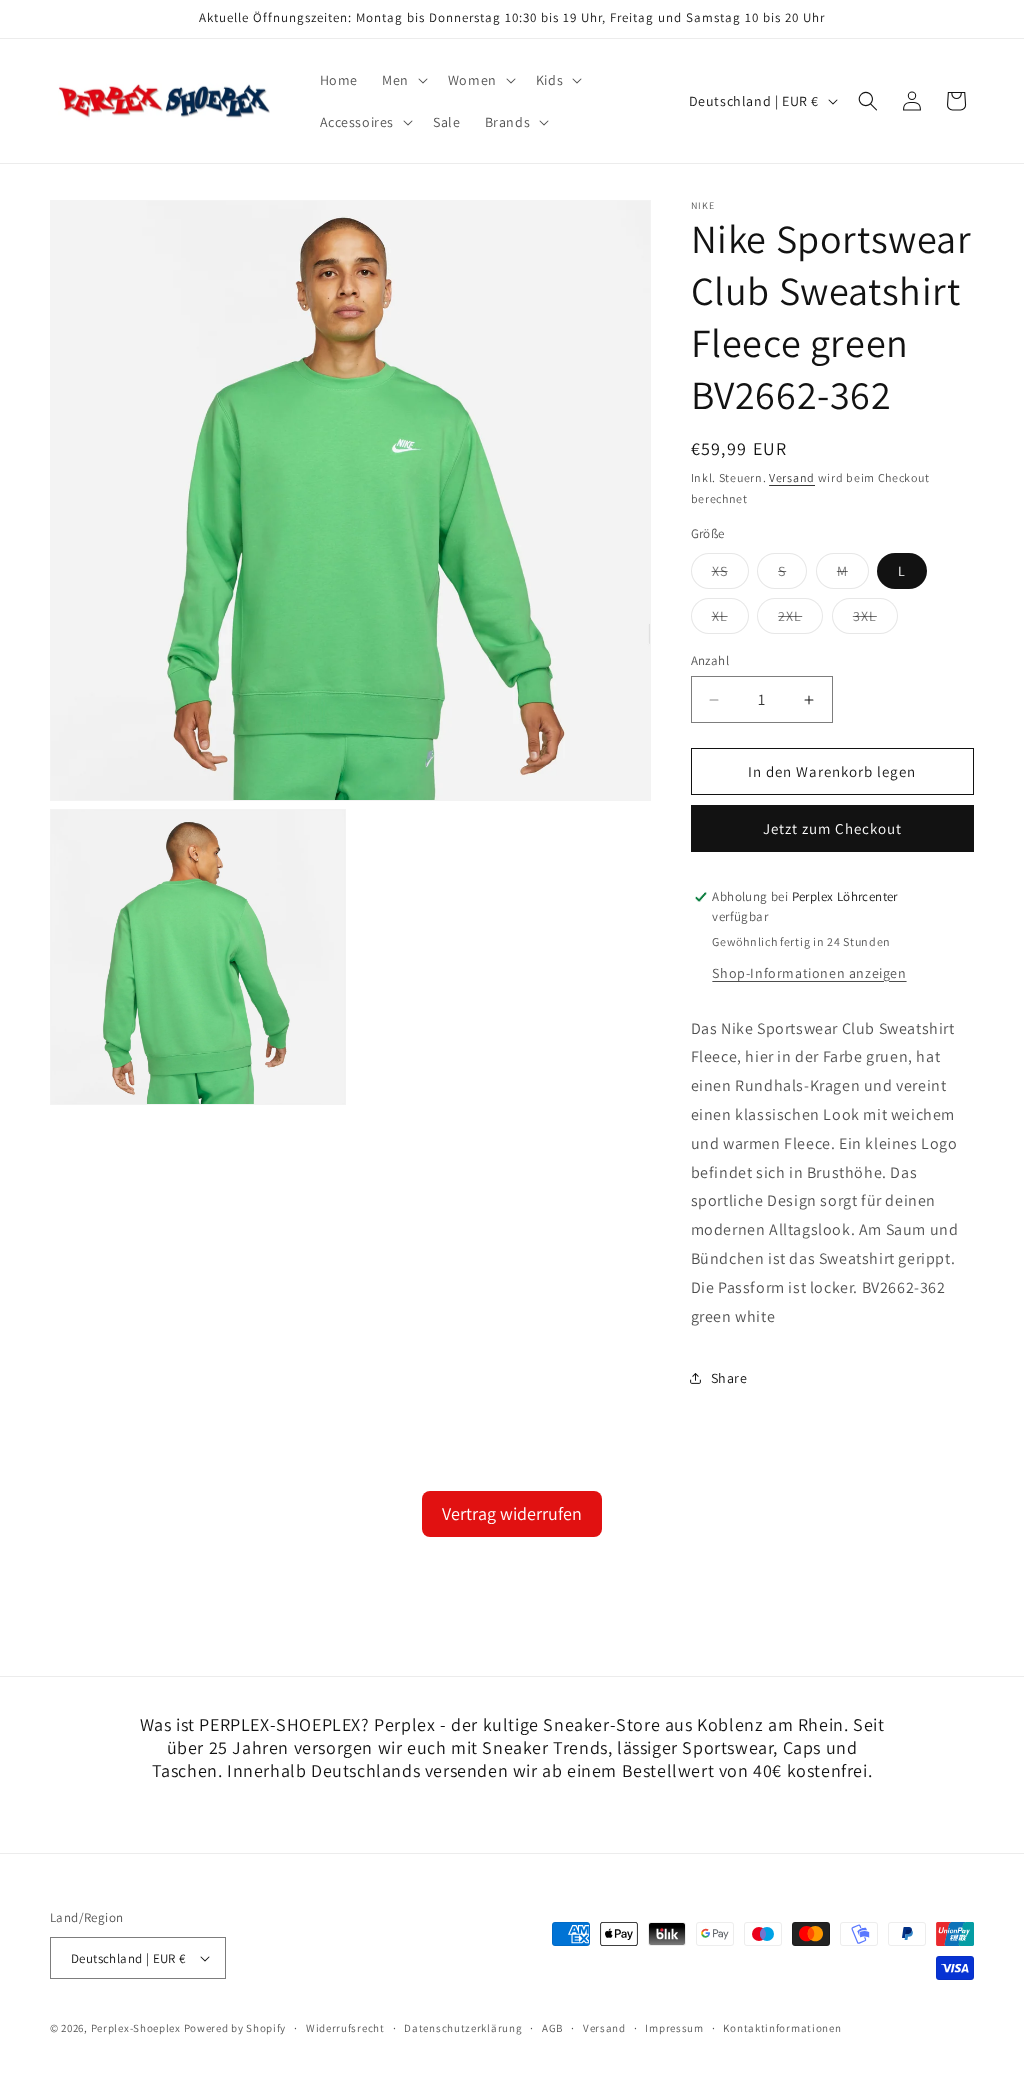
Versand (792, 477)
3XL (875, 620)
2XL (800, 620)
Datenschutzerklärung (463, 2028)
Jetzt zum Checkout (832, 828)
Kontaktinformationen (782, 2028)
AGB (552, 2028)
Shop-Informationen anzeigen (809, 973)
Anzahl (710, 660)
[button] (403, 80)
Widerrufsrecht (345, 2028)
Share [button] (729, 1378)
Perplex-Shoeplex (136, 2028)
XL (730, 620)
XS (730, 575)
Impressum (674, 2028)
